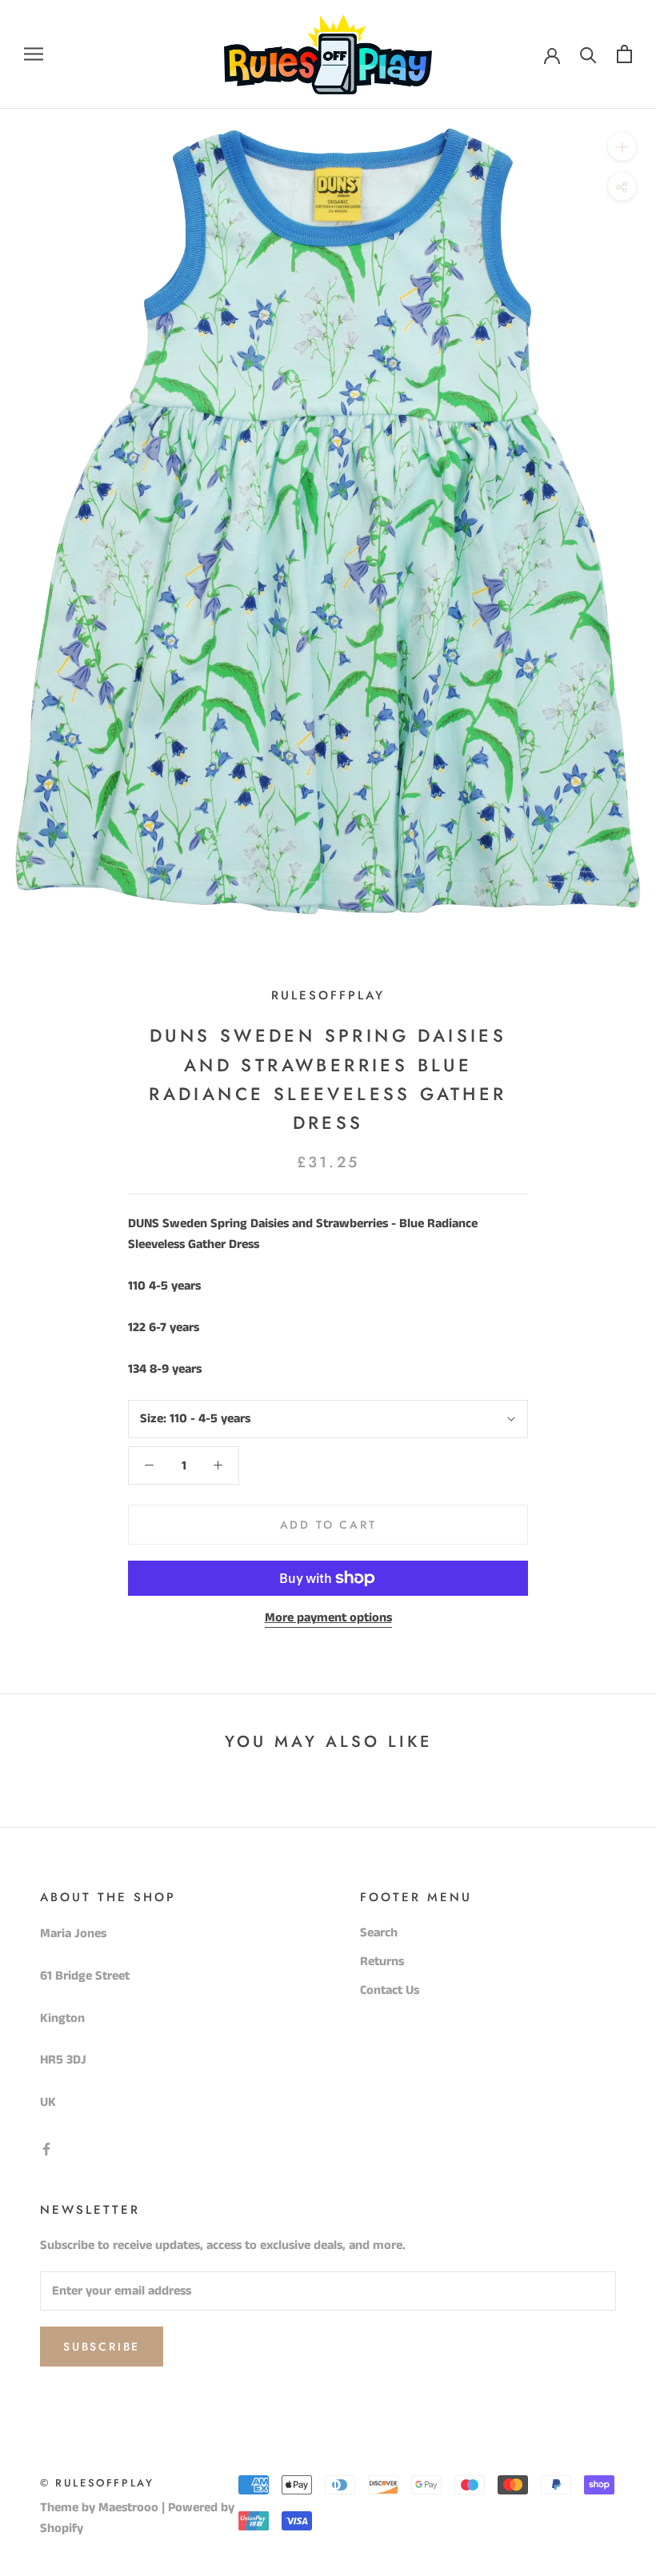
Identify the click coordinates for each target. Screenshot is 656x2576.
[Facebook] (46, 2149)
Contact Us (390, 1990)
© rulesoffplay (97, 2483)
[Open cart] (624, 54)
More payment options (328, 1618)
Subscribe (102, 2347)
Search (379, 1933)
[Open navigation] (34, 54)
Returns (382, 1962)
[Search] (588, 54)
